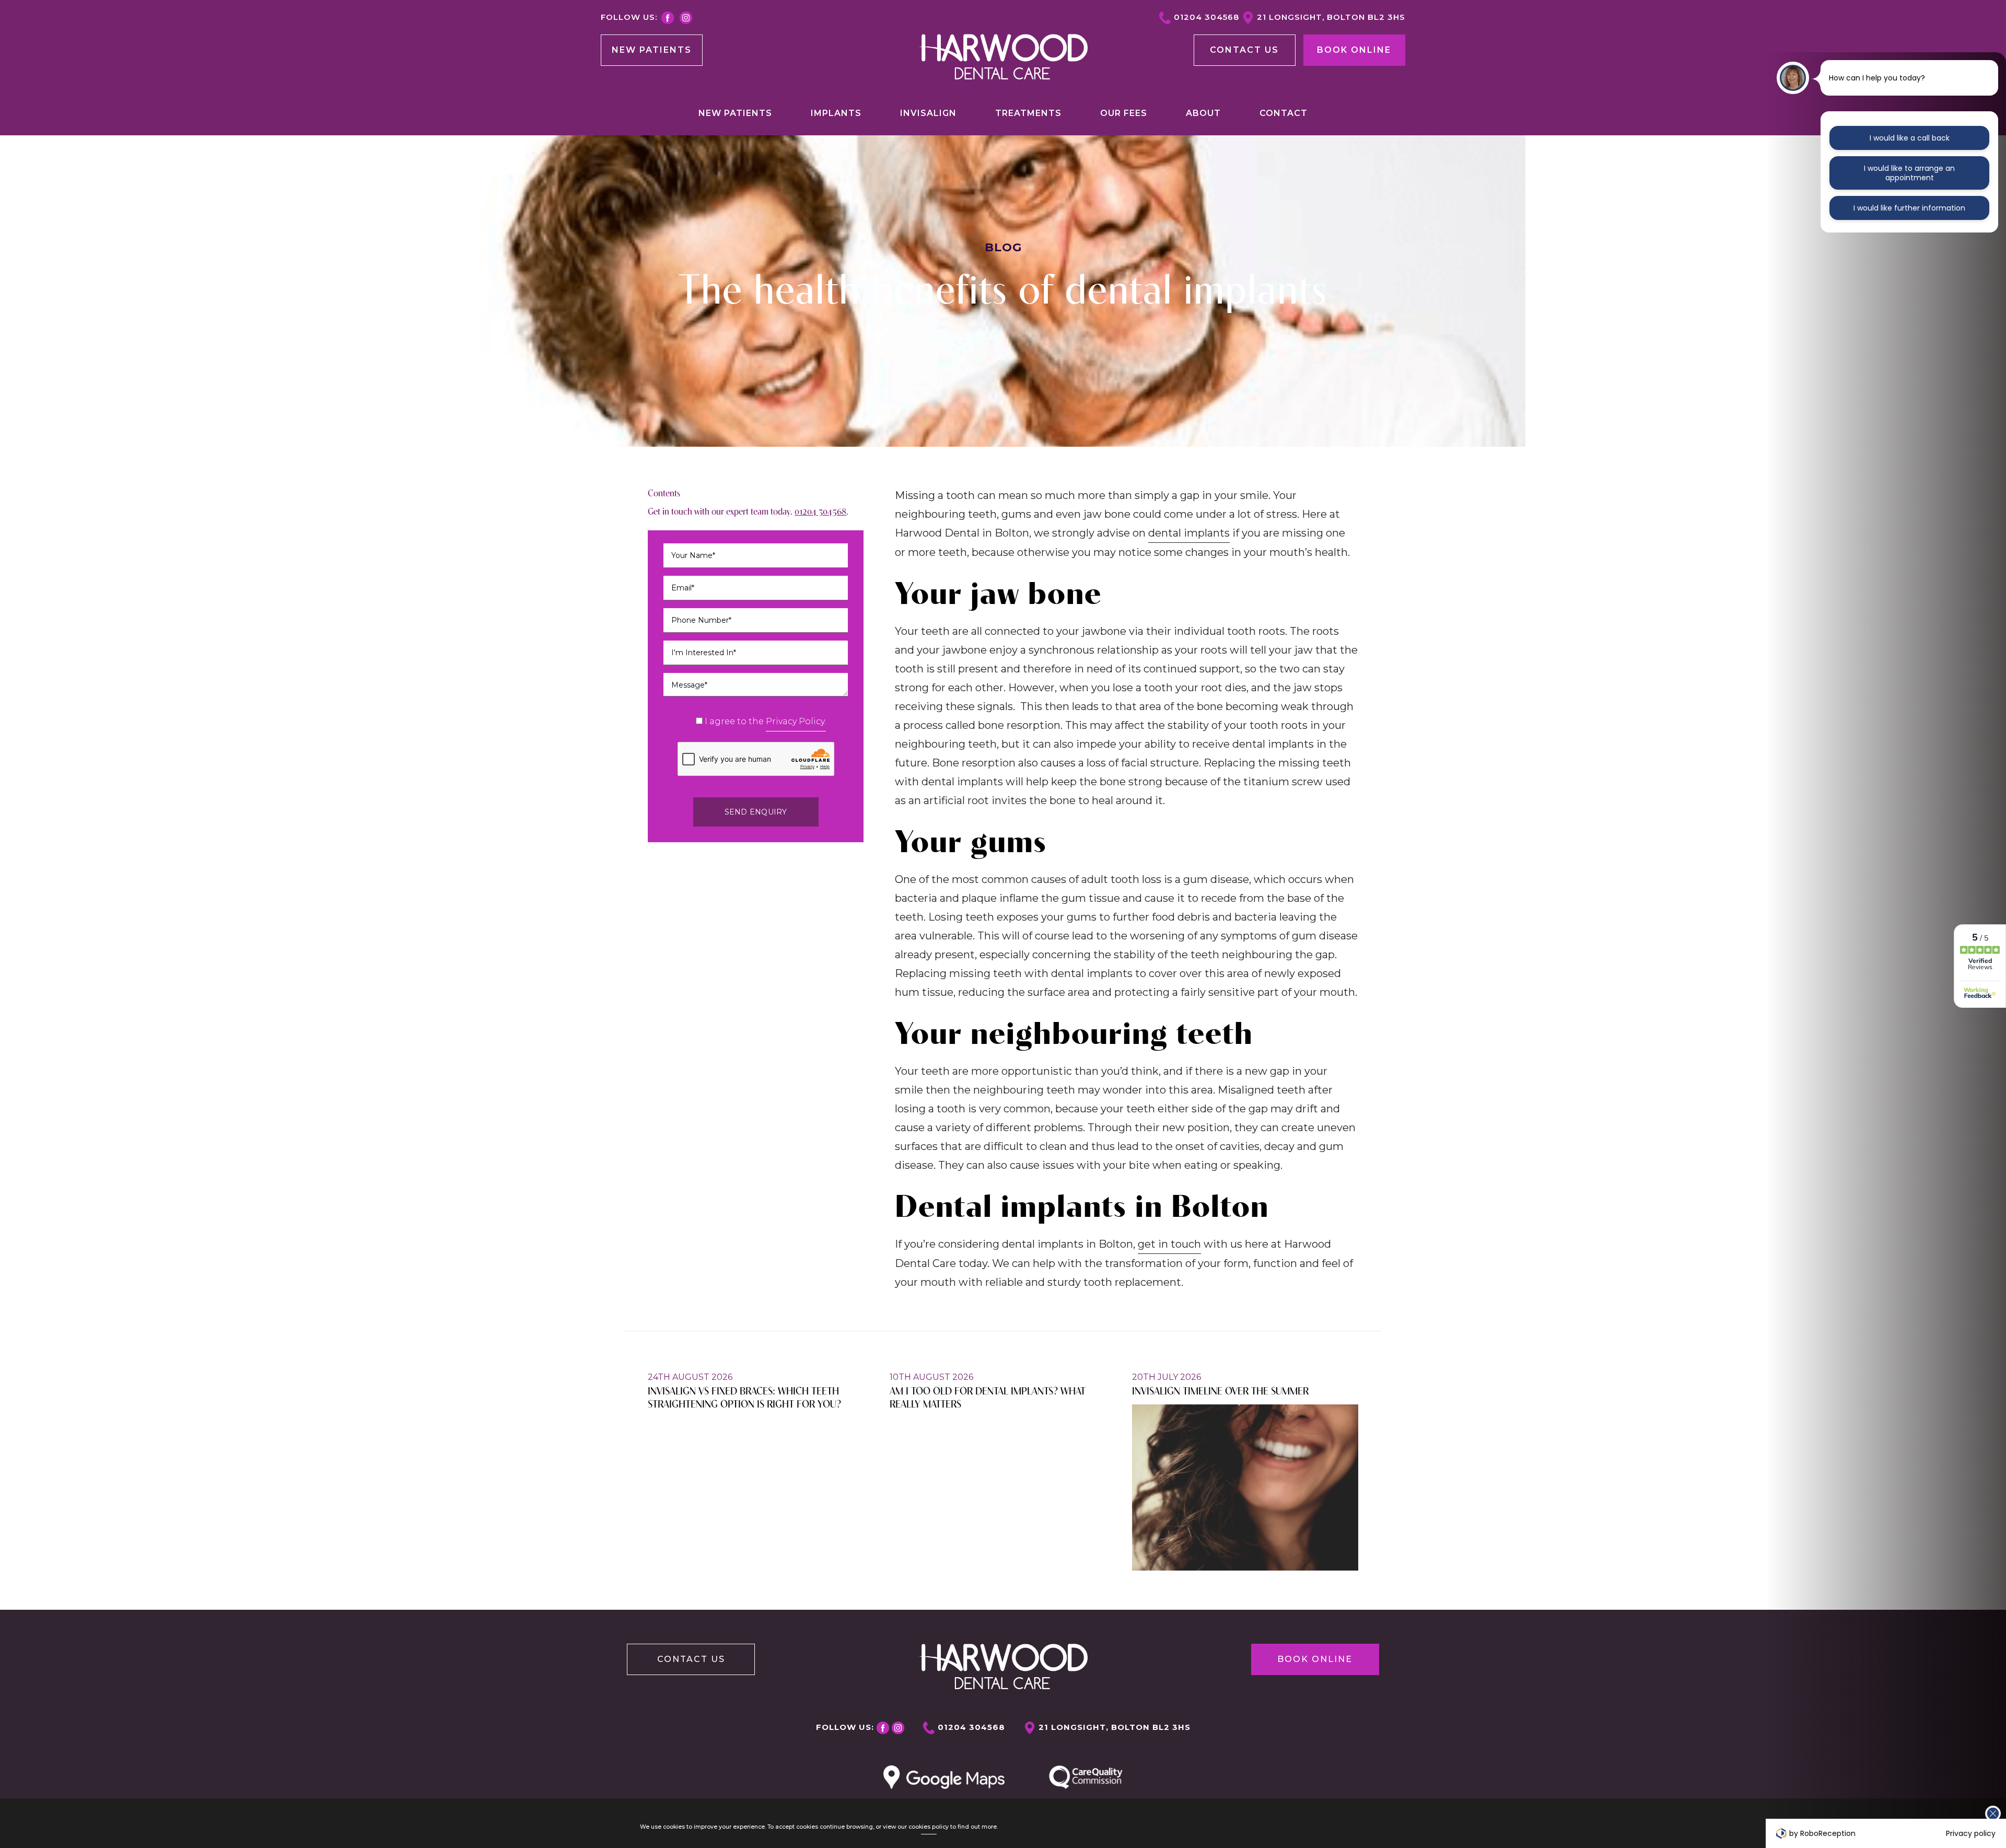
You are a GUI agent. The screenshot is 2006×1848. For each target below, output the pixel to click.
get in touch (1169, 1244)
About (1203, 113)
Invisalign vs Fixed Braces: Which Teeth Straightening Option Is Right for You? (744, 1397)
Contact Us (691, 1659)
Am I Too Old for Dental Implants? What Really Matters (988, 1397)
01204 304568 (1206, 17)
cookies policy (929, 1827)
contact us (1244, 50)
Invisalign (928, 113)
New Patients (652, 50)
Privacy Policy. (796, 721)
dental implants (1189, 533)
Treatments (1028, 113)
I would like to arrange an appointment (1909, 173)
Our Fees (1124, 113)
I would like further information (1909, 208)
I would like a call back (1910, 138)
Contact (1284, 113)
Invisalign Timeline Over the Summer (1220, 1390)
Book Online (1354, 50)
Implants (836, 113)
